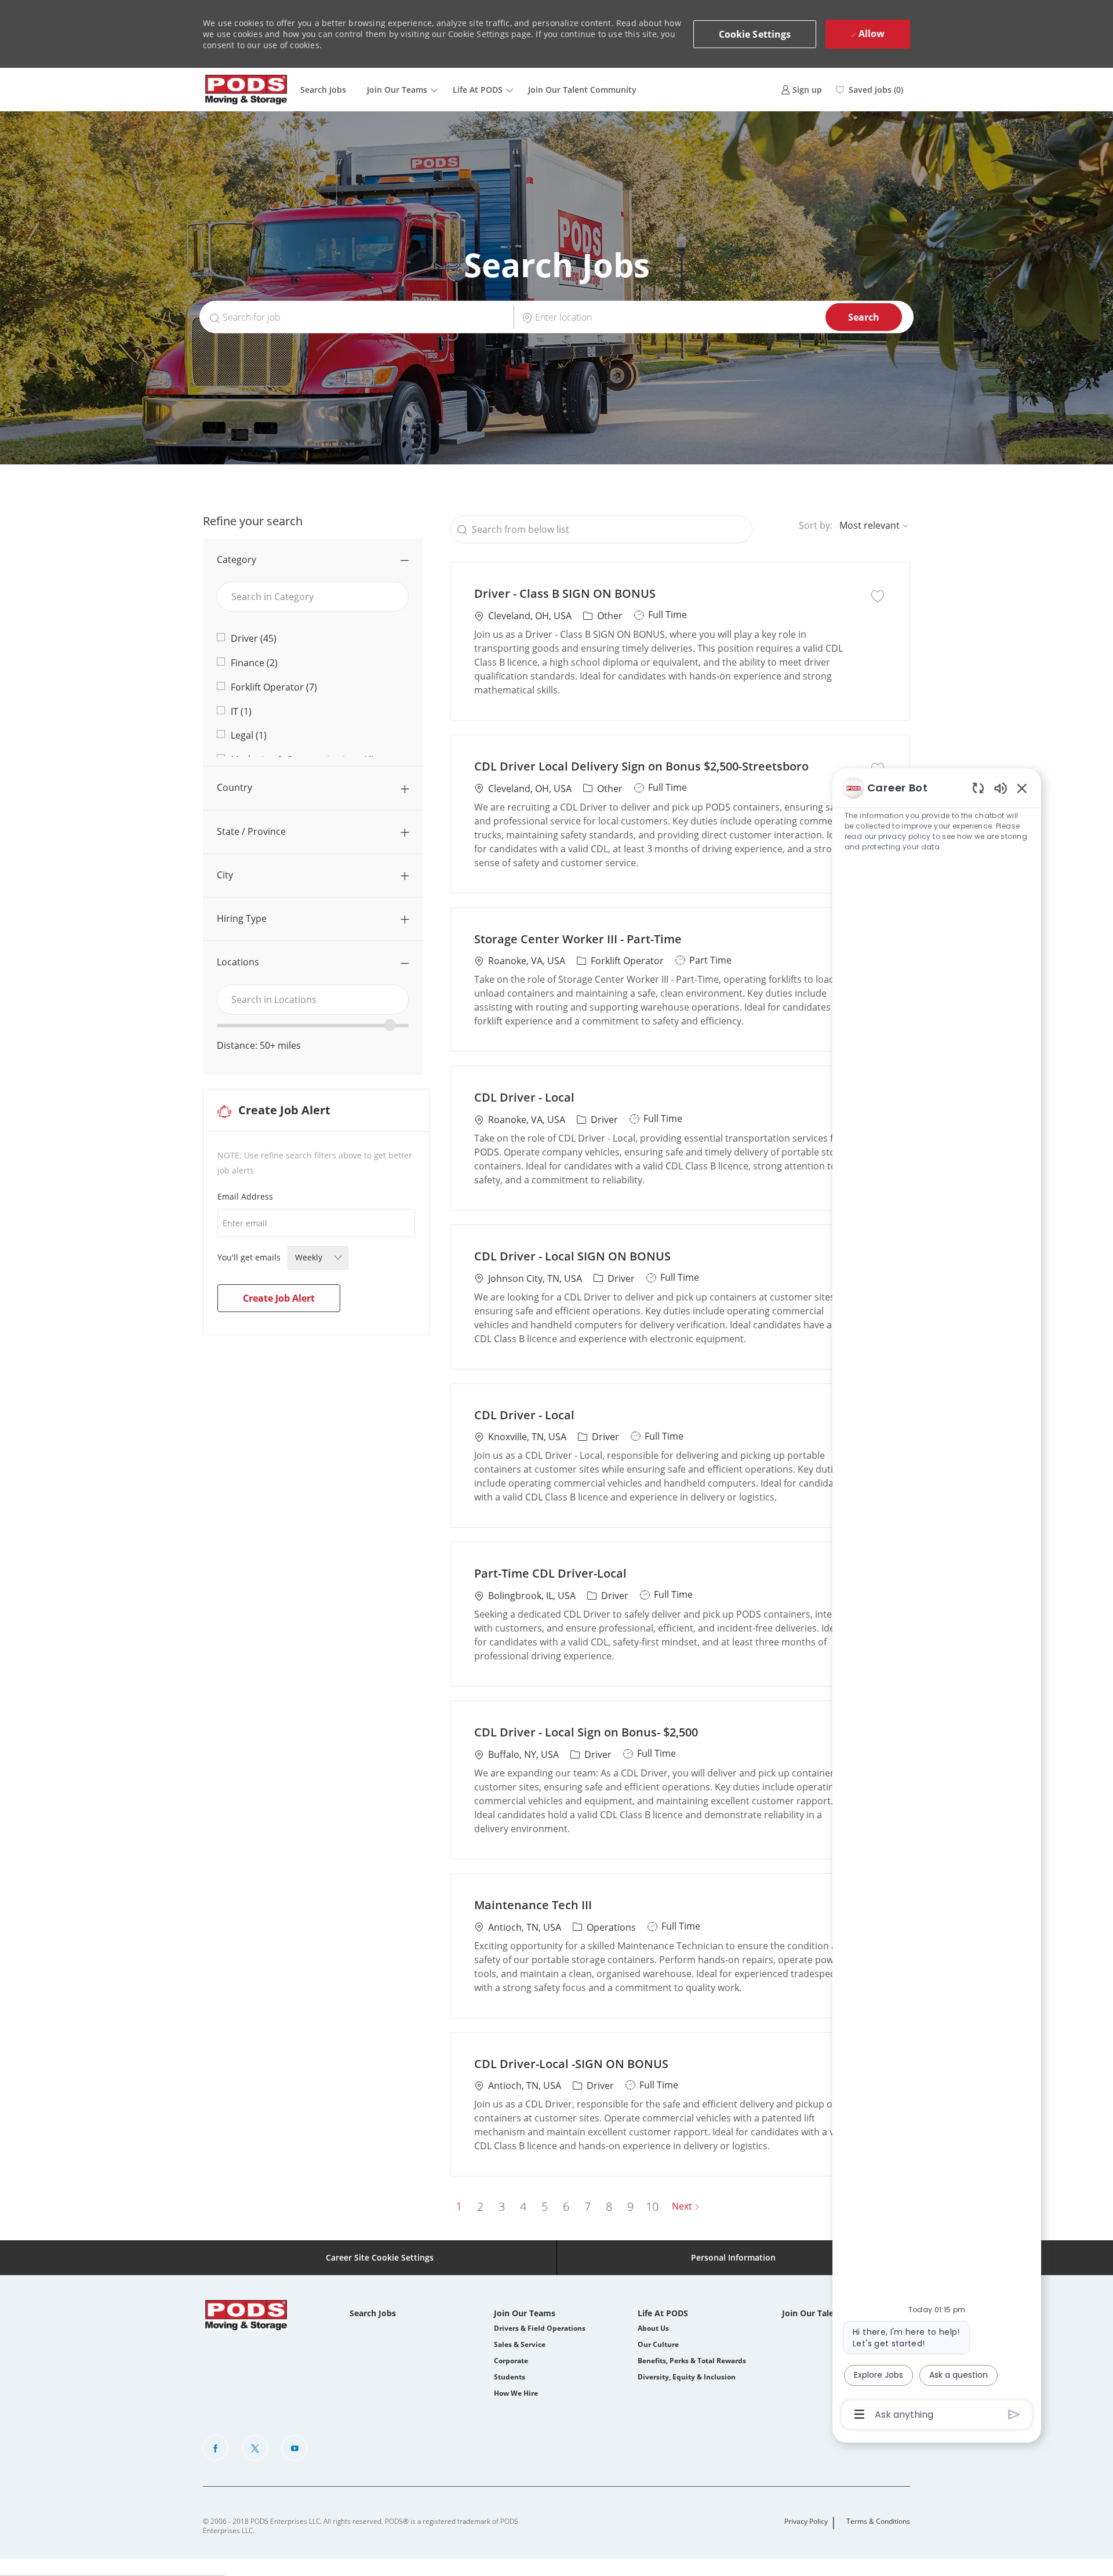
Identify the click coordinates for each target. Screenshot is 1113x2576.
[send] (1014, 2415)
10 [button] (652, 2206)
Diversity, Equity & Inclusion (687, 2377)
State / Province (251, 831)
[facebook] (216, 2448)
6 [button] (566, 2206)
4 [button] (523, 2206)
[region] (937, 1600)
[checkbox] (878, 595)
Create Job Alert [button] (279, 1298)
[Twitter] (255, 2448)
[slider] (390, 1025)
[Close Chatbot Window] (1022, 788)
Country (234, 787)
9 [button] (630, 2206)
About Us (653, 2328)
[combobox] (313, 1000)
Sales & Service (520, 2344)
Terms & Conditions (878, 2521)
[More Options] (859, 2414)
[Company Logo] (246, 90)
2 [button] (480, 2206)
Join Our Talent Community (582, 90)
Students (510, 2377)
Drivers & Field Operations (540, 2328)
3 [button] (502, 2206)
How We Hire (516, 2393)
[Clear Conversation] (978, 788)
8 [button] (609, 2206)
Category (237, 559)
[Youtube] (294, 2448)
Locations (238, 962)
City (225, 875)
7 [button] (588, 2206)
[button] (755, 34)
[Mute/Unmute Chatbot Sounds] (1001, 788)
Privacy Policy (806, 2521)
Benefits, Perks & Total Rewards (692, 2361)
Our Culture (658, 2344)
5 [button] (545, 2206)
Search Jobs (323, 90)
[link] (801, 90)
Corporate (511, 2361)
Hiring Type (242, 918)
